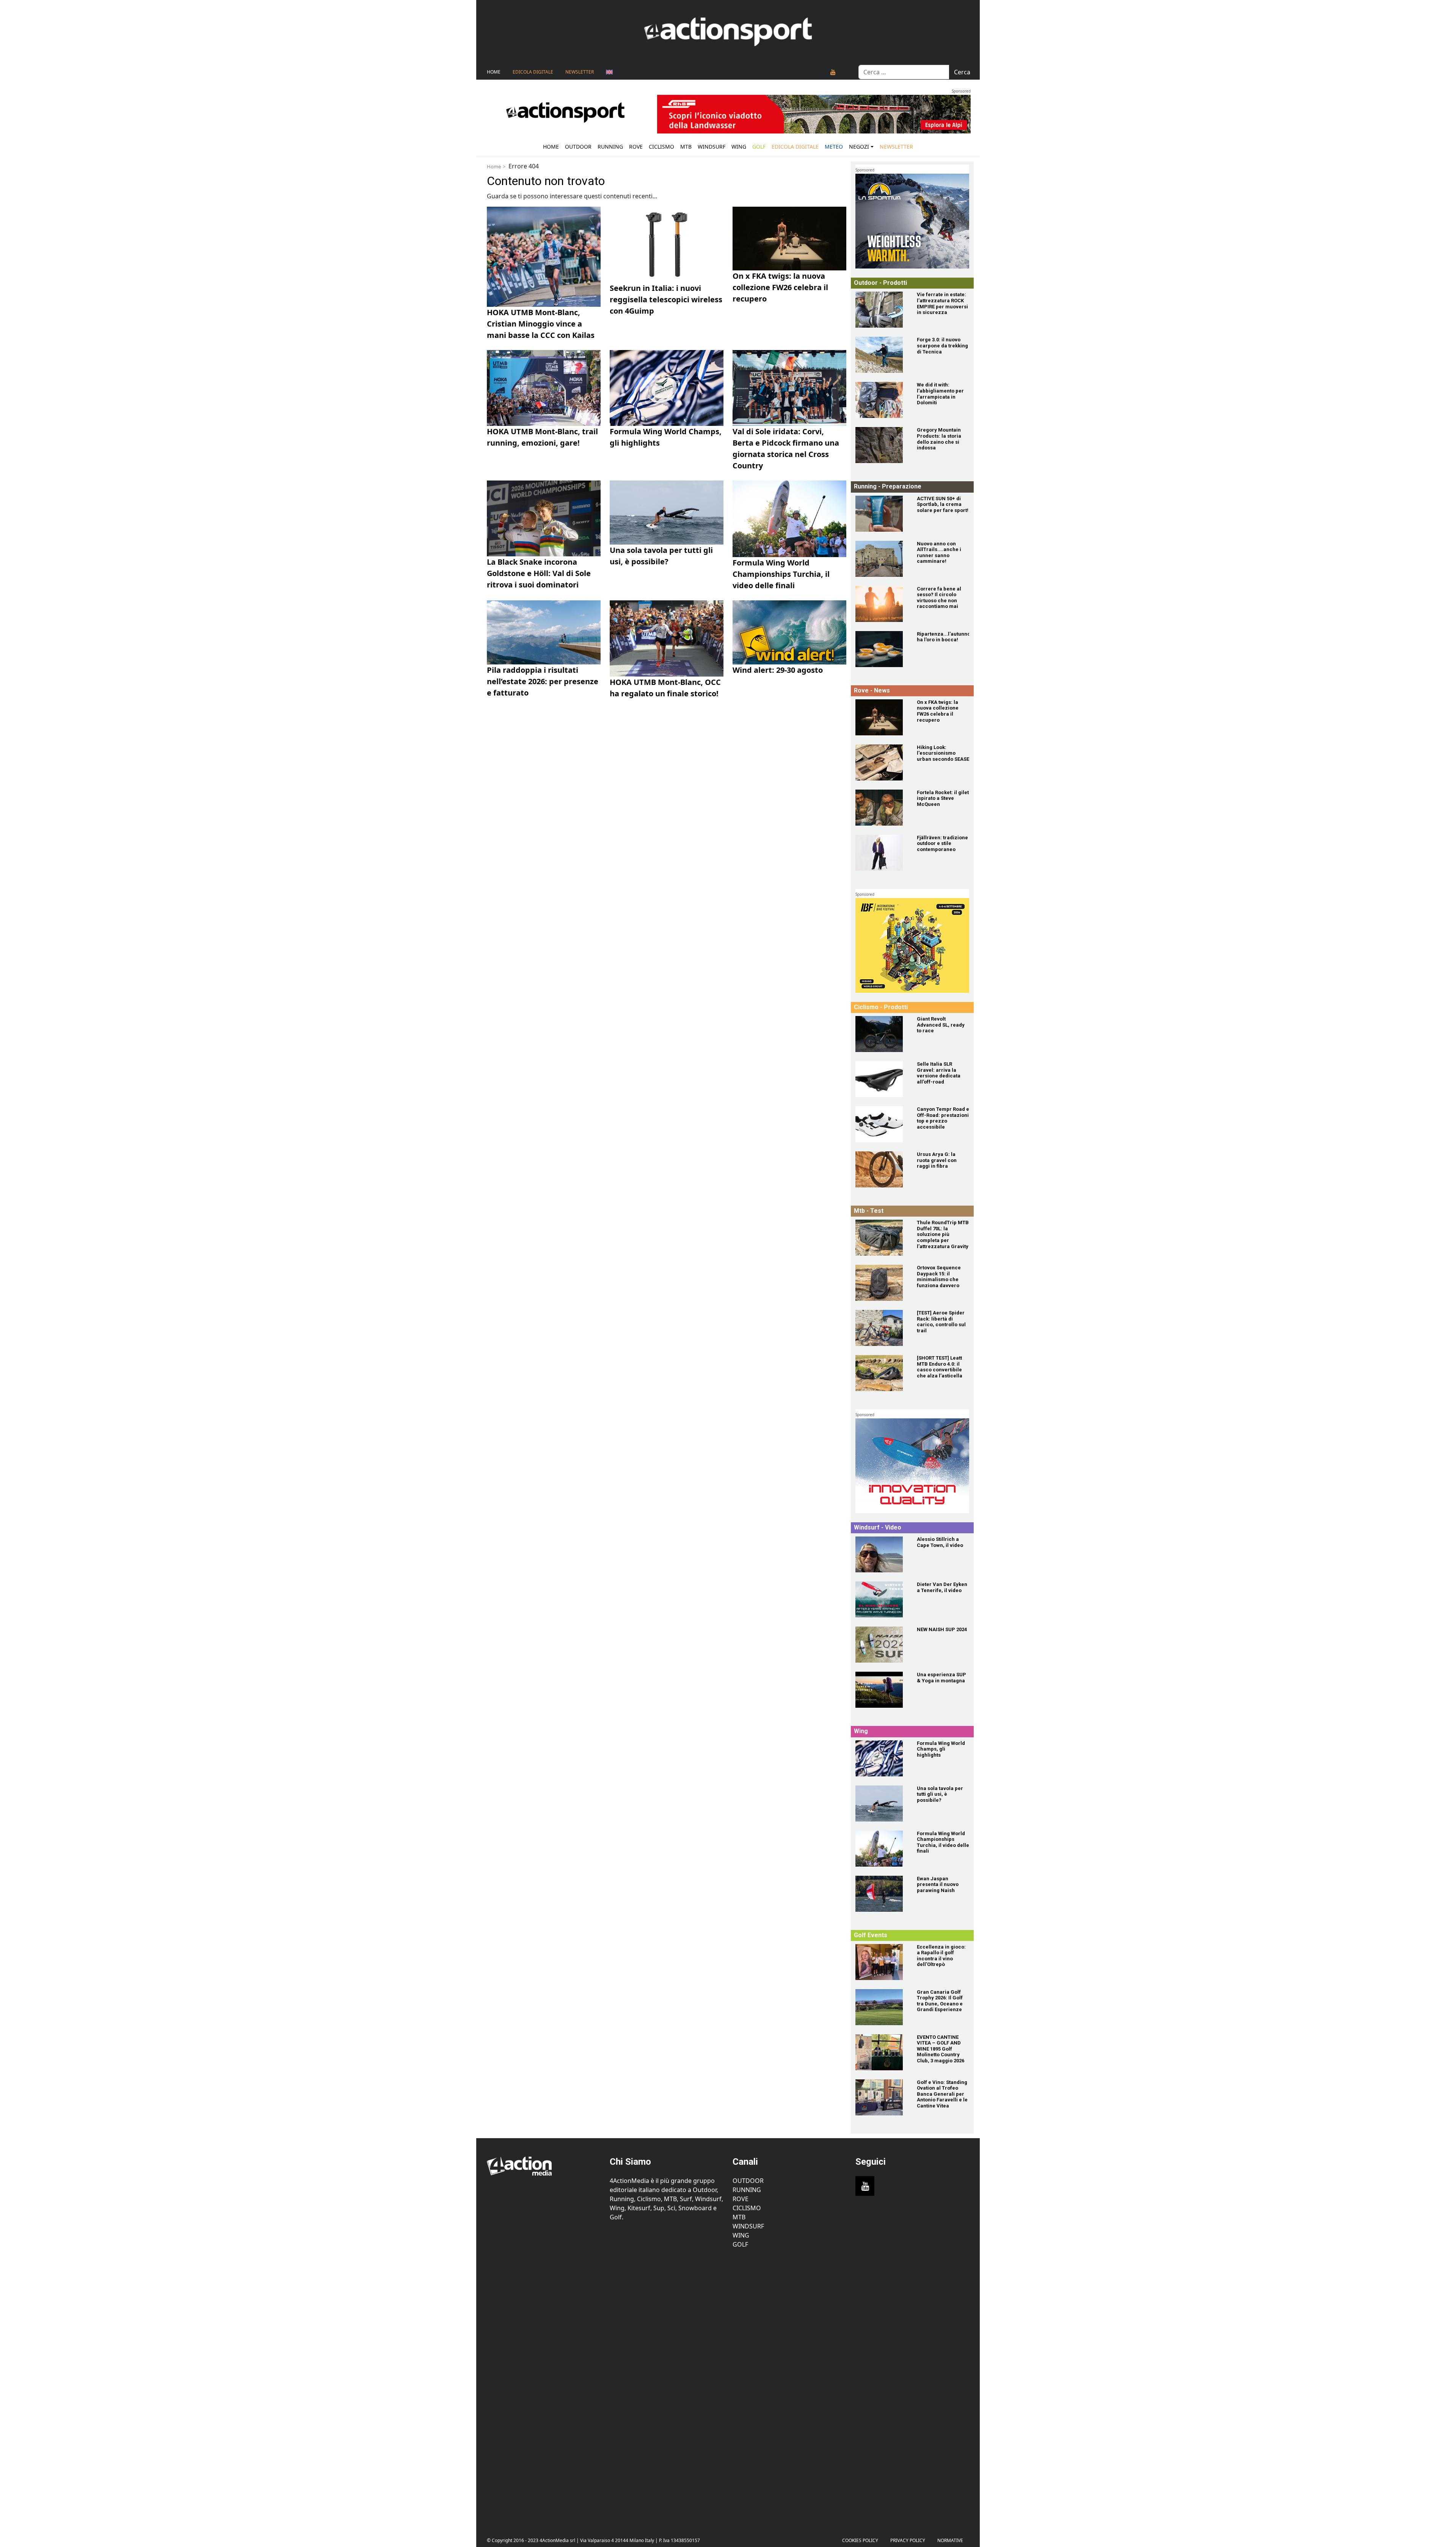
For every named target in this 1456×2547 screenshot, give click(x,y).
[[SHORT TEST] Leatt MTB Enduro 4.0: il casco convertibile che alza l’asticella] (882, 1373)
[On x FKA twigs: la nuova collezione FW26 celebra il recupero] (882, 717)
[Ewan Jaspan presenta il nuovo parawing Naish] (882, 1894)
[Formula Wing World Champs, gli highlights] (882, 1758)
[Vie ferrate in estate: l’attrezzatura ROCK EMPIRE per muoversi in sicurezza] (882, 310)
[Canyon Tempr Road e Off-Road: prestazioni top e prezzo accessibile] (882, 1124)
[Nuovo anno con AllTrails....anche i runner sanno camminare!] (882, 559)
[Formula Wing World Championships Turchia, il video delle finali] (882, 1849)
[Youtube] (833, 72)
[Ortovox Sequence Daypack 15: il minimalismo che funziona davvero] (882, 1283)
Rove (636, 147)
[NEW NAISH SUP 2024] (882, 1645)
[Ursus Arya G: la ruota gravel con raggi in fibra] (882, 1169)
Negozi (859, 147)
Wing (739, 147)
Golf (740, 2244)
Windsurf (712, 147)
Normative (950, 2540)
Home (494, 72)
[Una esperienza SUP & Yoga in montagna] (882, 1690)
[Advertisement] (544, 2387)
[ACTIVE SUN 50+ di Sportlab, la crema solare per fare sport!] (882, 514)
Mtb (686, 147)
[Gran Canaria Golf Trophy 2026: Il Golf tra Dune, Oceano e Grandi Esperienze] (882, 2007)
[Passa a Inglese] (609, 72)
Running (610, 147)
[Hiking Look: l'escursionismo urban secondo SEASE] (882, 762)
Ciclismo (661, 147)
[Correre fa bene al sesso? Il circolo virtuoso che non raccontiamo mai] (882, 604)
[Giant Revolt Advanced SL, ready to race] (882, 1034)
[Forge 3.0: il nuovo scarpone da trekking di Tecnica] (882, 355)
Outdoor (578, 147)
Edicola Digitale (533, 72)
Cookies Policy (860, 2540)
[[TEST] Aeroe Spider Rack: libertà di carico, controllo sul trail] (882, 1328)
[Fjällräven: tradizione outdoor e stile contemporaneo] (882, 853)
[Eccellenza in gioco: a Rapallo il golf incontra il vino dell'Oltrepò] (882, 1962)
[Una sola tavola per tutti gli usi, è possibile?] (882, 1803)
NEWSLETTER (580, 72)
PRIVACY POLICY (908, 2540)
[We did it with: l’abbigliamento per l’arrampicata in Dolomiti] (882, 400)
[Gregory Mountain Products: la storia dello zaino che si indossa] (882, 445)
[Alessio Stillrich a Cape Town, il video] (882, 1554)
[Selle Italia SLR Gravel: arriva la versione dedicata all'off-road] (882, 1079)
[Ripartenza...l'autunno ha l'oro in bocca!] (882, 649)
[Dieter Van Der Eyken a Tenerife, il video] (882, 1599)
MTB (739, 2217)
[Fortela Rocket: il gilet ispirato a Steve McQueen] (882, 808)
